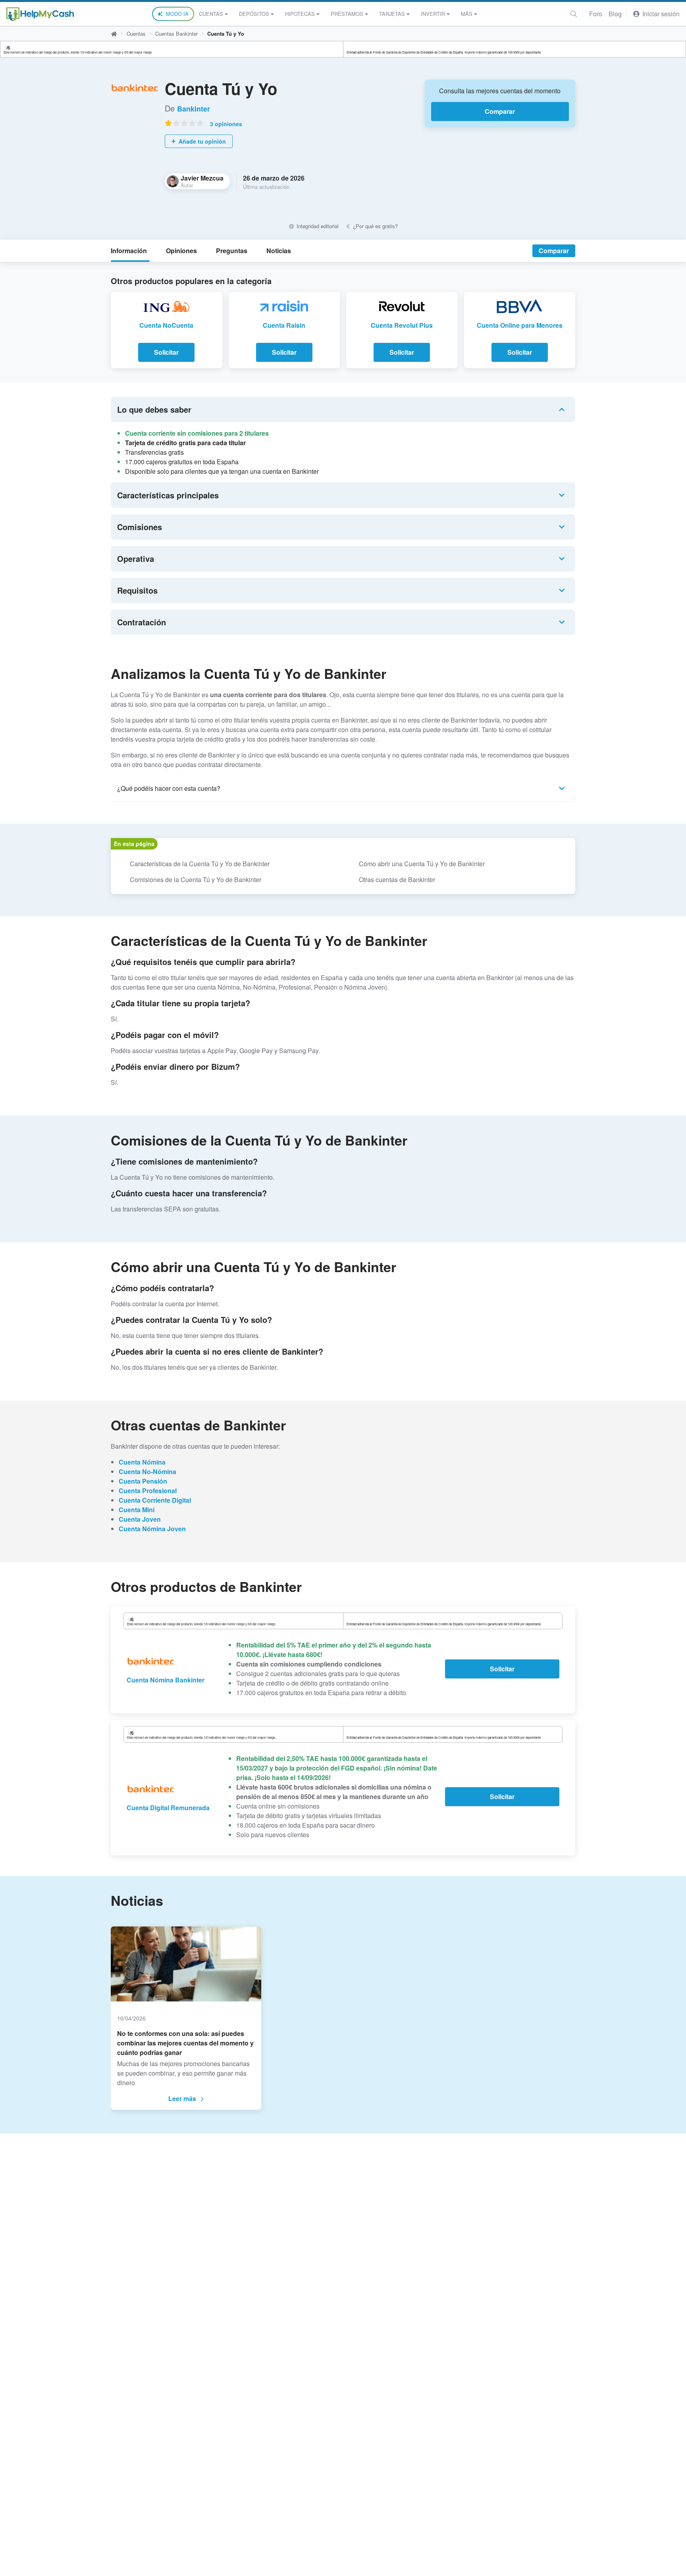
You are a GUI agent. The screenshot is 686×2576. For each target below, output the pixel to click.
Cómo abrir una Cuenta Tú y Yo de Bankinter (422, 864)
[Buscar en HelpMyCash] (574, 14)
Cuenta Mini (137, 1510)
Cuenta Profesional (148, 1491)
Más (467, 14)
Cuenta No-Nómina (147, 1472)
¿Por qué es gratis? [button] (375, 226)
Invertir (433, 14)
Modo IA (177, 14)
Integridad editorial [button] (317, 226)
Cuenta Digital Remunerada (168, 1808)
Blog (615, 14)
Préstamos (347, 14)
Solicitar (166, 352)
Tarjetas (392, 14)
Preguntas (232, 251)
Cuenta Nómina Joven (152, 1529)
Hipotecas (300, 14)
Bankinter (194, 109)
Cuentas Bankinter (176, 34)
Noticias (279, 251)
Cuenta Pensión (143, 1481)
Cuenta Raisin (284, 325)
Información (129, 251)
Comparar (500, 111)
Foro (596, 14)
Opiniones (181, 251)
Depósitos (254, 14)
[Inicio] (40, 14)
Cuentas (211, 14)
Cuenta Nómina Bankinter (166, 1680)
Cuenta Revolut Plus (402, 325)
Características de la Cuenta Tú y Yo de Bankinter (200, 864)
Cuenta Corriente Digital (155, 1500)
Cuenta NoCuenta (166, 325)
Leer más (182, 2098)
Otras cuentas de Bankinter (397, 879)
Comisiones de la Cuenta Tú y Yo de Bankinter (196, 879)
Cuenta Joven (140, 1519)
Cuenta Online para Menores (520, 325)
